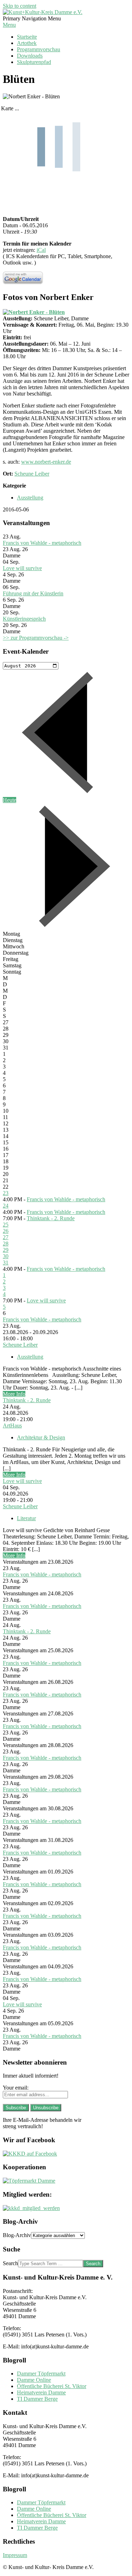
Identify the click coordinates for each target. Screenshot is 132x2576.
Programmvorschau (39, 49)
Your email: (16, 2088)
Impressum (15, 2555)
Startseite (27, 37)
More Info (14, 1394)
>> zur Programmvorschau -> (36, 638)
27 (6, 1237)
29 (6, 1250)
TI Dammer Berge (37, 2399)
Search (10, 2263)
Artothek (27, 43)
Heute (10, 800)
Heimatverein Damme (41, 2392)
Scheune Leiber (32, 474)
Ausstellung (30, 498)
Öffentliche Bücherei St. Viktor (52, 2386)
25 (6, 1225)
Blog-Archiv (17, 2235)
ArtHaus (12, 1426)
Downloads (30, 56)
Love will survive (22, 568)
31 (6, 1263)
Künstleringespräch (24, 619)
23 (6, 1193)
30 (6, 1256)
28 (6, 1244)
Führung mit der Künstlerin (33, 593)
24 (6, 1206)
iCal (41, 250)
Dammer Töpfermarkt (41, 2374)
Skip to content (20, 6)
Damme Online (34, 2380)
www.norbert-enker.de (46, 462)
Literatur (26, 1518)
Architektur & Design (41, 1437)
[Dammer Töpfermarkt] (29, 2181)
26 (6, 1231)
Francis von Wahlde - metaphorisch (42, 543)
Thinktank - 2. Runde (51, 1218)
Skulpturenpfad (34, 62)
